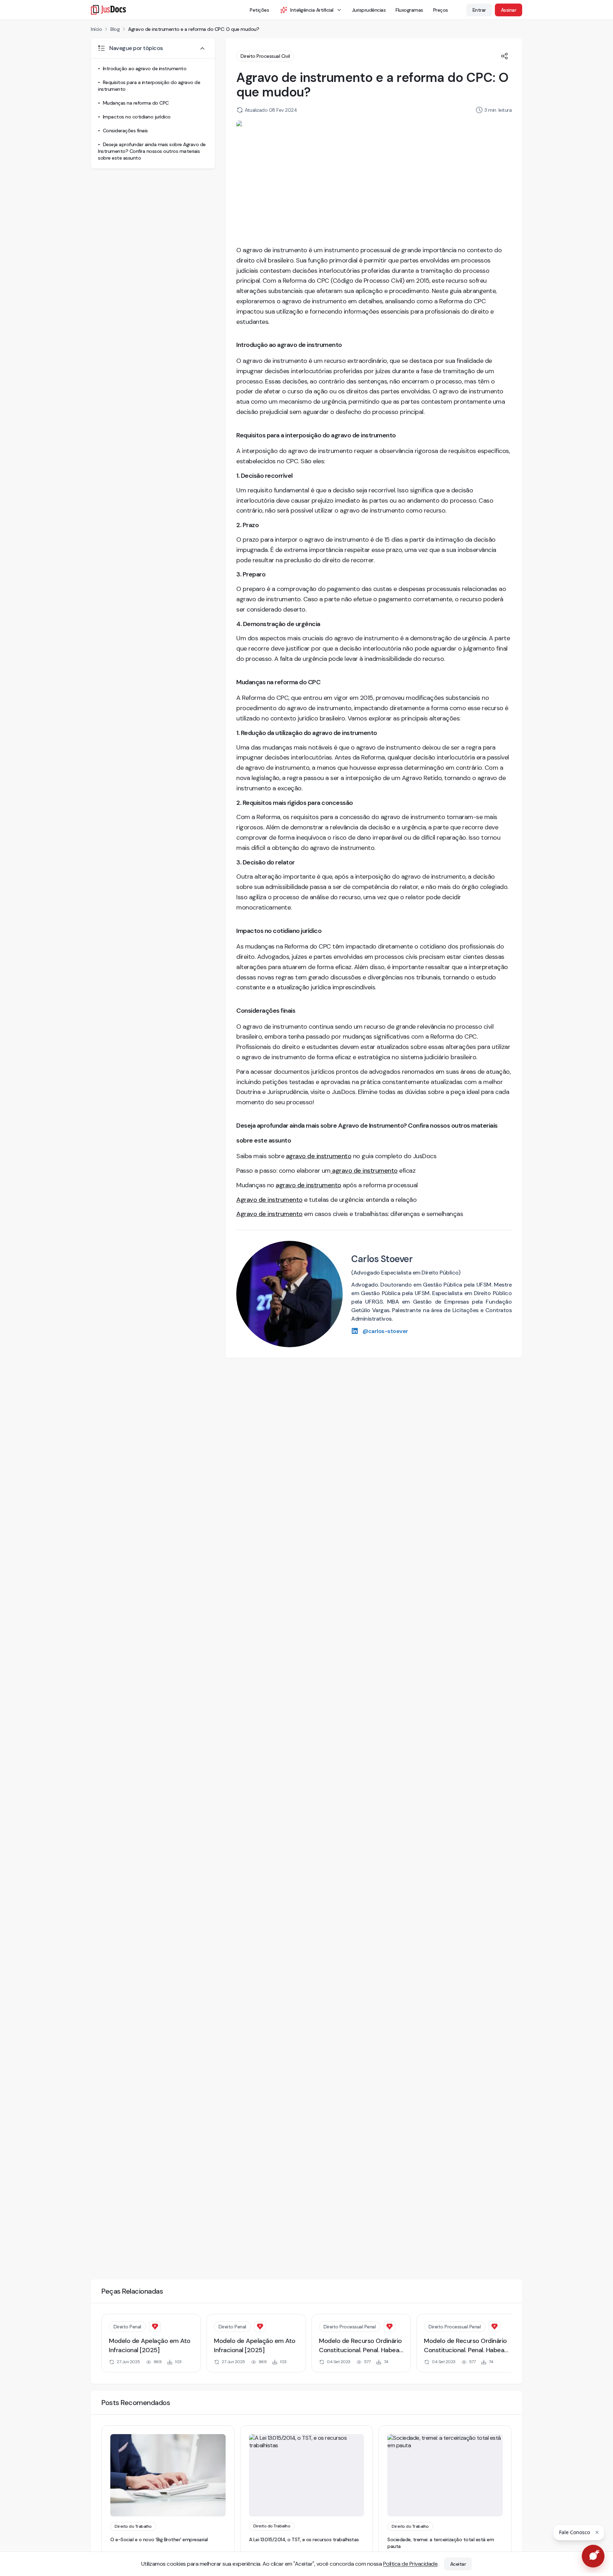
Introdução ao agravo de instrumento (145, 68)
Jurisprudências (369, 10)
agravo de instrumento (319, 1156)
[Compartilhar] (504, 56)
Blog (115, 29)
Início (96, 29)
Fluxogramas (409, 10)
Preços (441, 10)
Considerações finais (125, 131)
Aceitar (458, 2564)
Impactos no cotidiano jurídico (137, 117)
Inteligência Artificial (312, 10)
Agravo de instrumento (269, 1200)
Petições (259, 10)
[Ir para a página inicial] (108, 10)
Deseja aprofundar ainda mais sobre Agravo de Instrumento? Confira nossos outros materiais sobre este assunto (152, 151)
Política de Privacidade (410, 2564)
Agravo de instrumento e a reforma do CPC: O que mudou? (194, 29)
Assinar (509, 10)
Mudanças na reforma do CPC (136, 103)
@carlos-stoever (385, 1331)
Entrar (479, 10)
